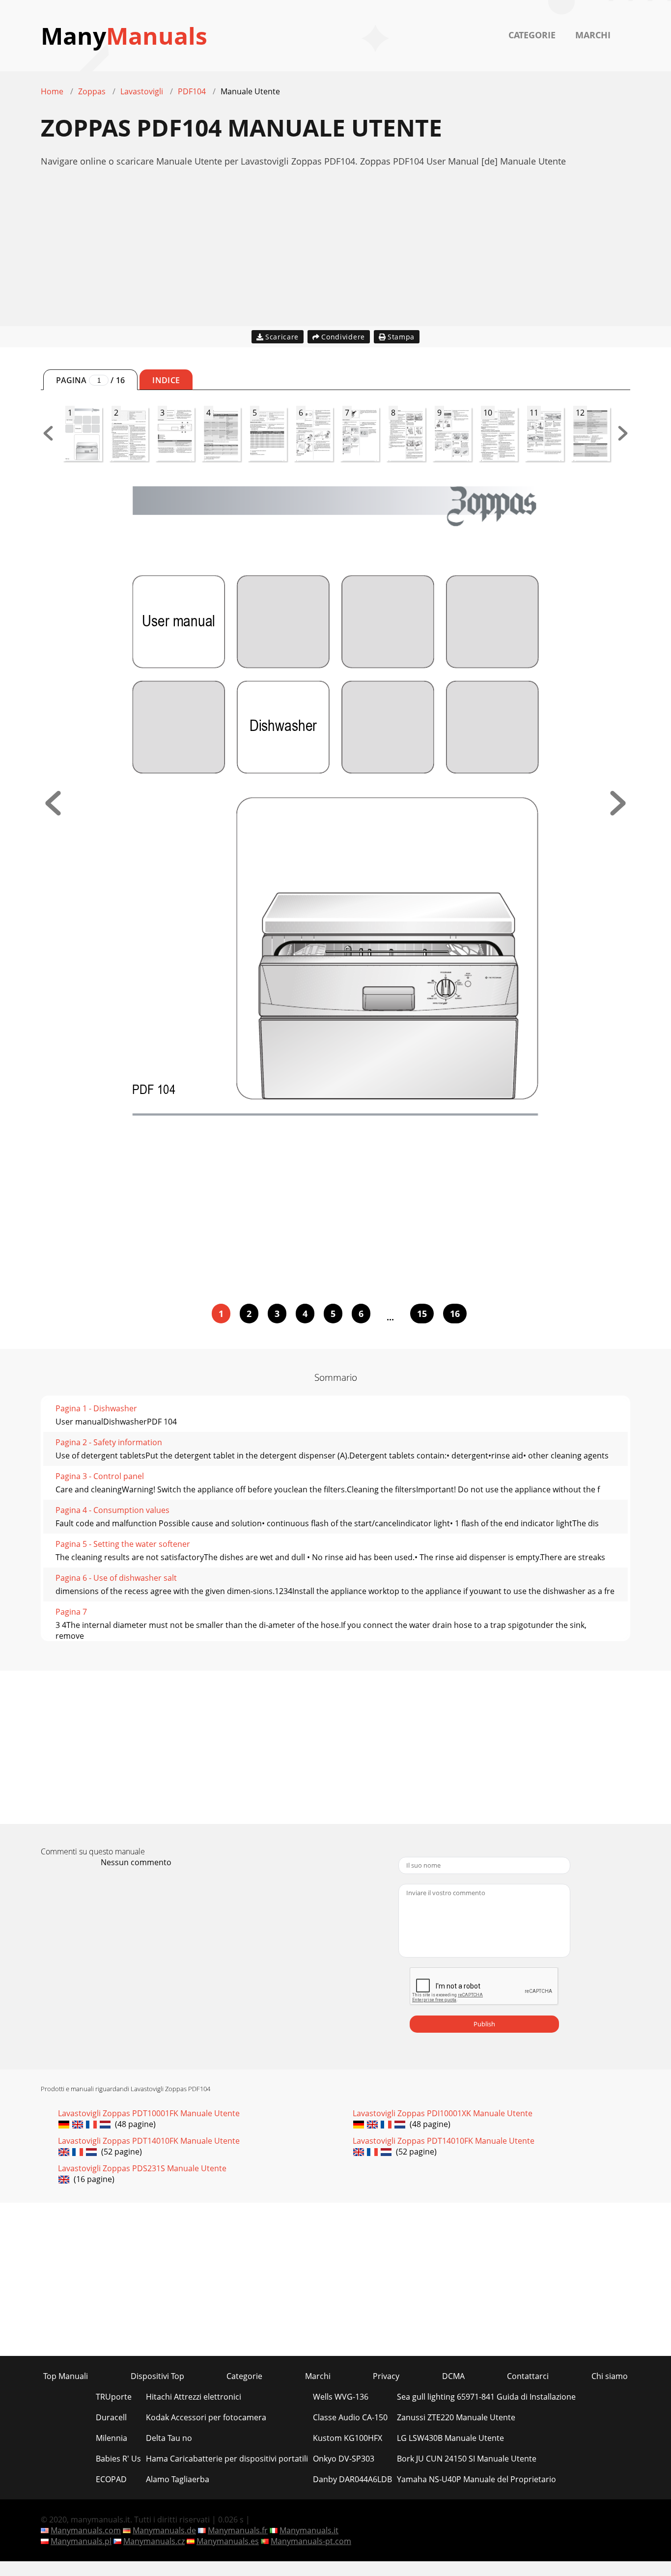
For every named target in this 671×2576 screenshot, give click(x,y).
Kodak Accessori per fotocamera (206, 2417)
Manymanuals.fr (238, 2530)
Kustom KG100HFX (348, 2438)
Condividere (343, 337)
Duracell (111, 2417)
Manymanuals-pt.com (311, 2541)
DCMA (453, 2376)
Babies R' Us (118, 2459)
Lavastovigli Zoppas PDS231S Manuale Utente (142, 2168)
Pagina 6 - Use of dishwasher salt (116, 1578)
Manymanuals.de (164, 2530)
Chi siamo (610, 2376)
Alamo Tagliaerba (178, 2479)
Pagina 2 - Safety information (109, 1442)
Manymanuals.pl (81, 2541)
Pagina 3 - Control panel (100, 1476)
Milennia (112, 2438)
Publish (484, 2024)
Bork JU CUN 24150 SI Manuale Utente (467, 2459)
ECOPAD (111, 2479)
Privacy (386, 2376)
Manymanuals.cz (154, 2541)
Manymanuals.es (228, 2541)
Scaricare (282, 337)
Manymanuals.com (86, 2530)
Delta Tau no (169, 2438)
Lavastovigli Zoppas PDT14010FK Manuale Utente (149, 2141)
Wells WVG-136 (341, 2397)
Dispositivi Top (157, 2376)
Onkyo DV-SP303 (344, 2459)
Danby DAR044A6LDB (352, 2479)
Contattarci (528, 2376)
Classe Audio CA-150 (350, 2417)
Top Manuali (66, 2376)
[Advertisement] (335, 257)
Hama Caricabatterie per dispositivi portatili (227, 2459)
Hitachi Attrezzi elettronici (194, 2397)
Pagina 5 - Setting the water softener (123, 1544)
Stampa (401, 337)
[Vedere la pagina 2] (618, 812)
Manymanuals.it (309, 2530)
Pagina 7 (71, 1612)
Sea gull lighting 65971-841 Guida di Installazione (486, 2397)
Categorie (532, 35)
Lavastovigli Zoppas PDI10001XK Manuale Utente (443, 2113)
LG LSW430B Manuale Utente (450, 2438)
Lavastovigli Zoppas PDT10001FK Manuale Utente (149, 2113)
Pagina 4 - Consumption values (112, 1510)
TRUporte (114, 2397)
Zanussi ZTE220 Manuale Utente (456, 2417)
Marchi (593, 35)
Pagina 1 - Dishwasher (96, 1408)
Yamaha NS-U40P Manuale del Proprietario (476, 2479)
